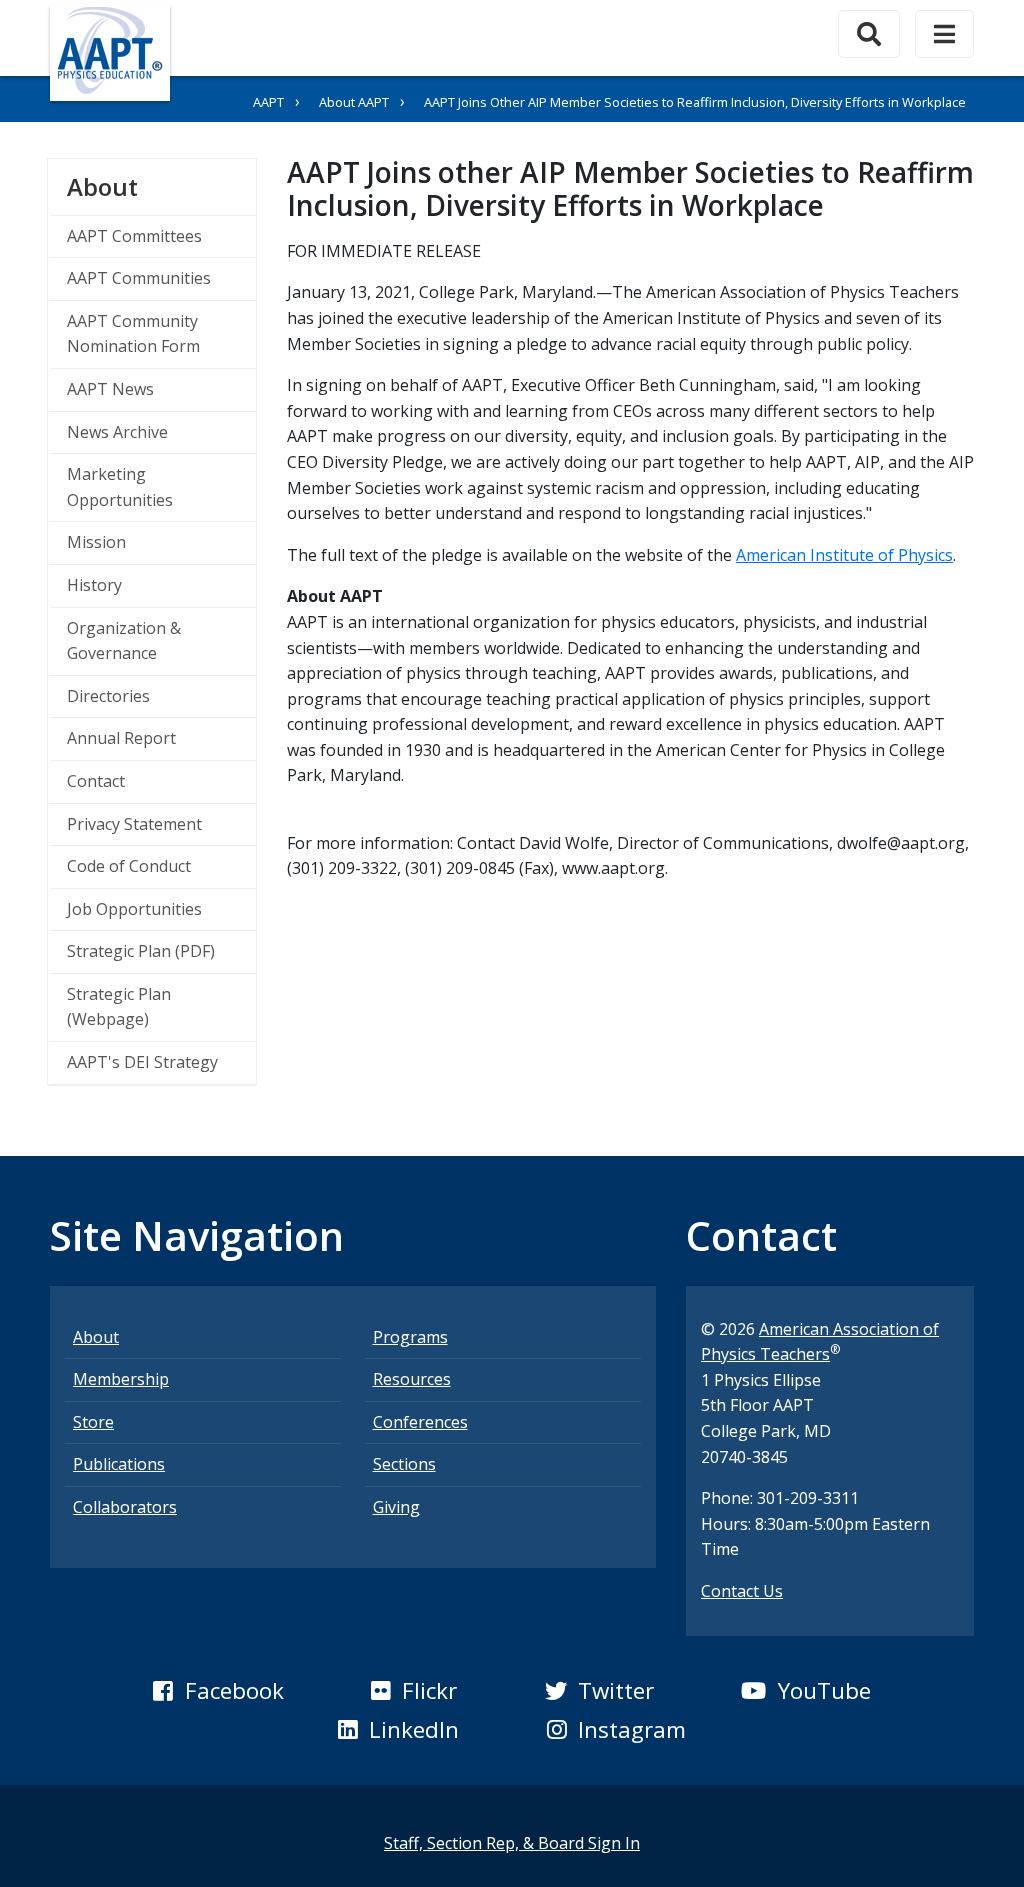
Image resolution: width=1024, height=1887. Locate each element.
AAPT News (110, 389)
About (161, 186)
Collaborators (125, 1507)
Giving (396, 1507)
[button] (218, 1691)
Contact (96, 781)
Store (93, 1422)
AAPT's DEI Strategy (142, 1062)
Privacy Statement (134, 824)
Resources (412, 1379)
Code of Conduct (129, 866)
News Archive (117, 432)
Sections (404, 1464)
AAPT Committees (134, 236)
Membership (121, 1379)
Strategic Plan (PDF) (141, 951)
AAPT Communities (139, 278)
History (94, 585)
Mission (96, 542)
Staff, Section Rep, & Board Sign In (512, 1843)
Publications (119, 1464)
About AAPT (354, 102)
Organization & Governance (124, 641)
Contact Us (742, 1591)
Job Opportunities (134, 909)
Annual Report (121, 738)
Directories (108, 696)
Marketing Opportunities (120, 487)
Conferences (420, 1422)
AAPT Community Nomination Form (133, 334)
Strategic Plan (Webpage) (119, 1007)
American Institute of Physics (844, 555)
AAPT (268, 102)
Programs (410, 1337)
